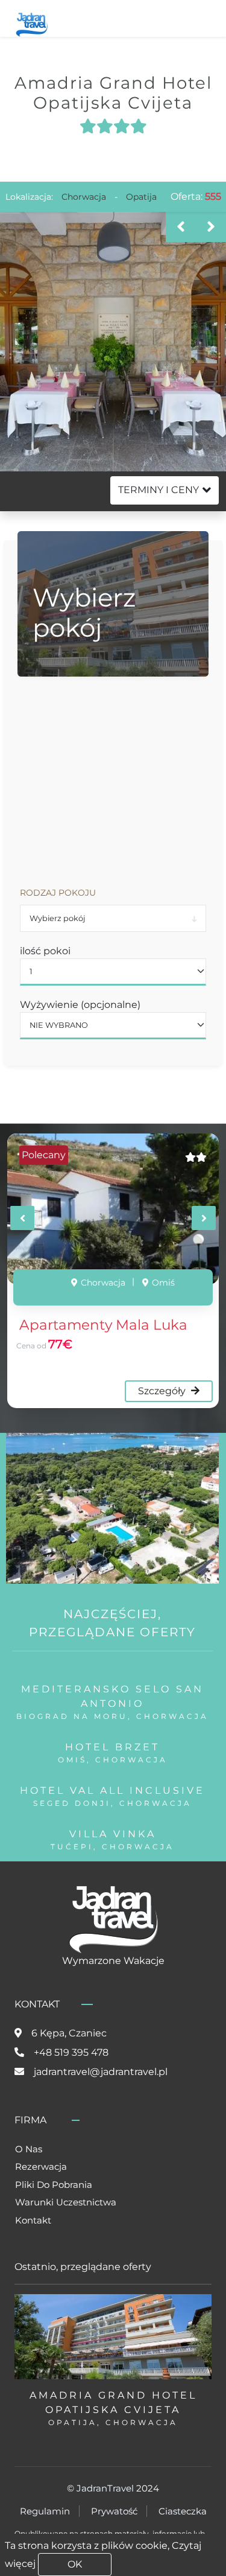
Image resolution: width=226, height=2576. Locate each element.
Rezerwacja (41, 2166)
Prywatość (114, 2511)
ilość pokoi (45, 951)
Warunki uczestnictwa (66, 2202)
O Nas (29, 2149)
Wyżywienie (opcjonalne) (80, 1005)
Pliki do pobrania (54, 2185)
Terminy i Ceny (159, 490)
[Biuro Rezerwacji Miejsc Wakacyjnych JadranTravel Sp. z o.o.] (32, 23)
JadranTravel (105, 2488)
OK (75, 2564)
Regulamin (45, 2511)
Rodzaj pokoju (58, 893)
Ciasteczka (183, 2511)
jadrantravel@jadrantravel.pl (101, 2072)
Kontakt (33, 2220)
